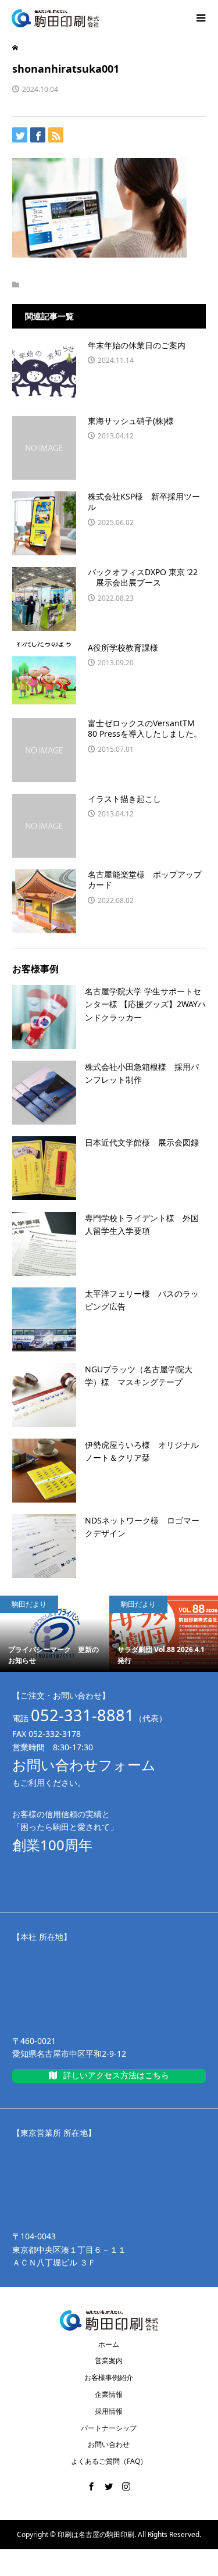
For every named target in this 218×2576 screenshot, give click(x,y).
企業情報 (109, 2394)
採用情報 (109, 2411)
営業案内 (109, 2361)
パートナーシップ (109, 2428)
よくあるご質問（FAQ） (109, 2461)
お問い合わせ (109, 2444)
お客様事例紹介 (109, 2377)
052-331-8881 (83, 1715)
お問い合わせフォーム (84, 1765)
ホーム (109, 2344)
